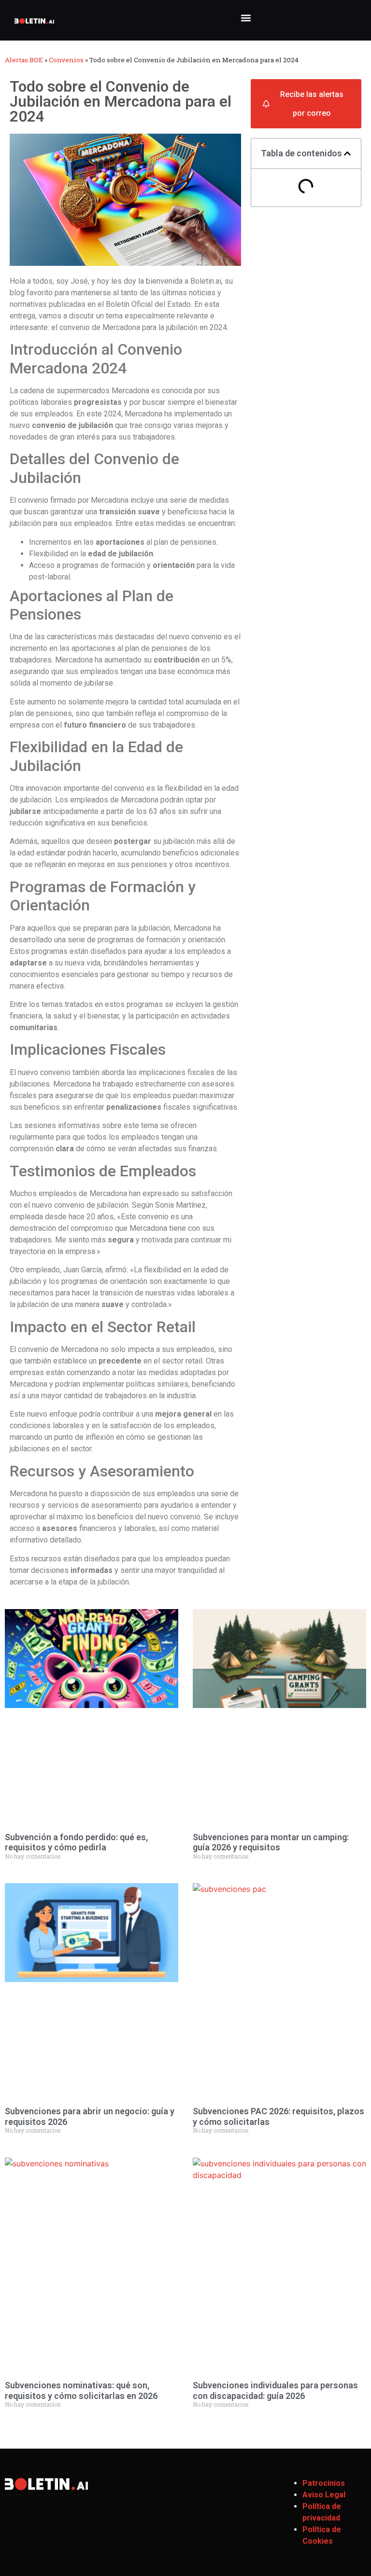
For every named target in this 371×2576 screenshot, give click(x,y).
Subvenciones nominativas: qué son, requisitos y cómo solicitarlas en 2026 (81, 2390)
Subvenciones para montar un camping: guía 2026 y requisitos (271, 1842)
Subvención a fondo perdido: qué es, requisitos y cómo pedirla (76, 1842)
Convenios (66, 60)
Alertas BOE (24, 60)
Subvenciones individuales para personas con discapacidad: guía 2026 (275, 2390)
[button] (246, 18)
